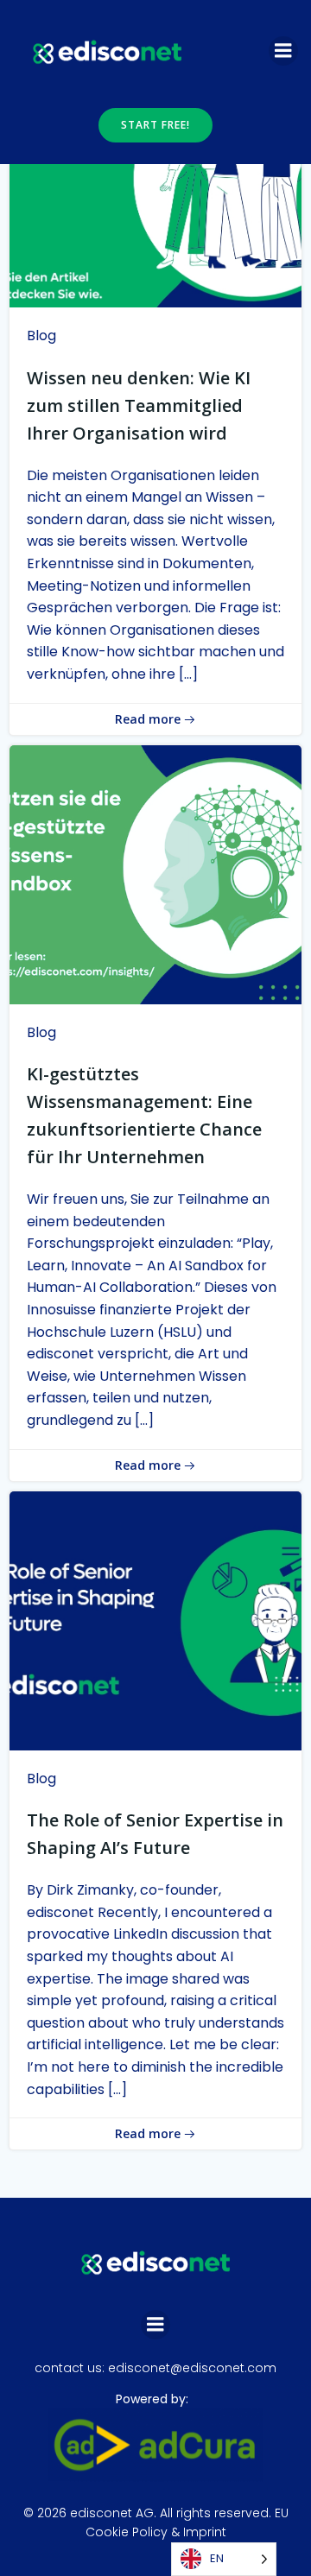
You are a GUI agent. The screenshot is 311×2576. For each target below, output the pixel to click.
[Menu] (283, 51)
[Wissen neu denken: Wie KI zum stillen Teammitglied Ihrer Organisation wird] (155, 177)
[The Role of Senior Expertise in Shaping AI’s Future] (155, 1620)
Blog (41, 335)
